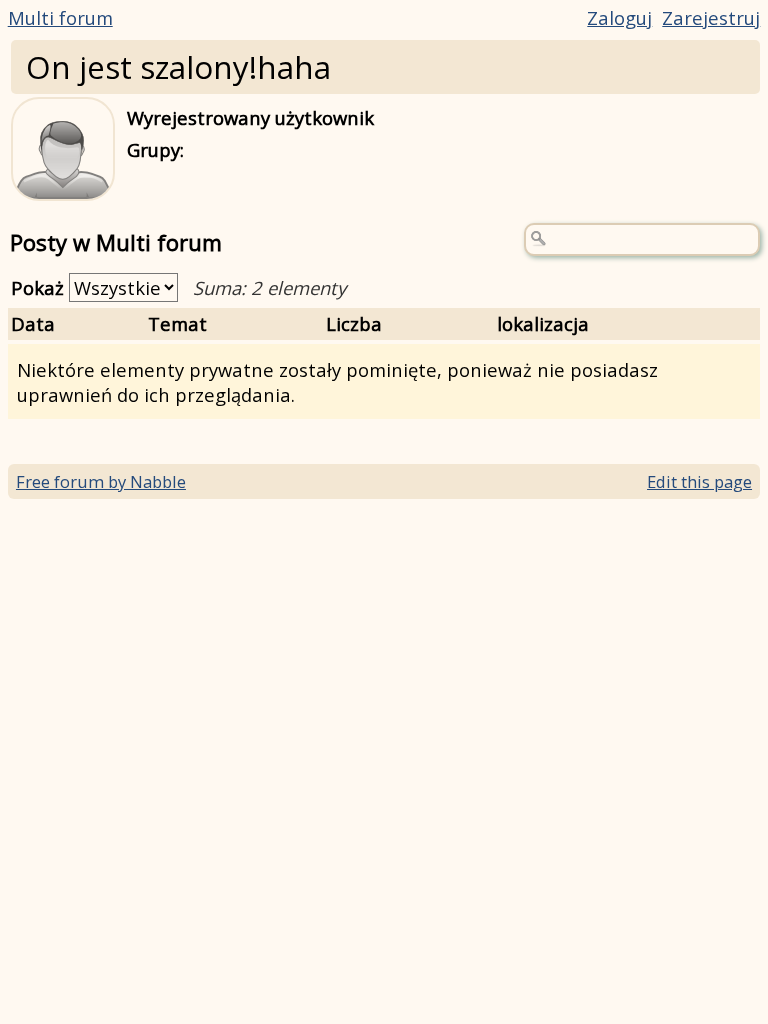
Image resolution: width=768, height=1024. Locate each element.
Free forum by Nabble (101, 481)
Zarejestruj (711, 17)
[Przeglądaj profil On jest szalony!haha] (63, 185)
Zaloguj (619, 17)
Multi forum (60, 17)
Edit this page (699, 481)
